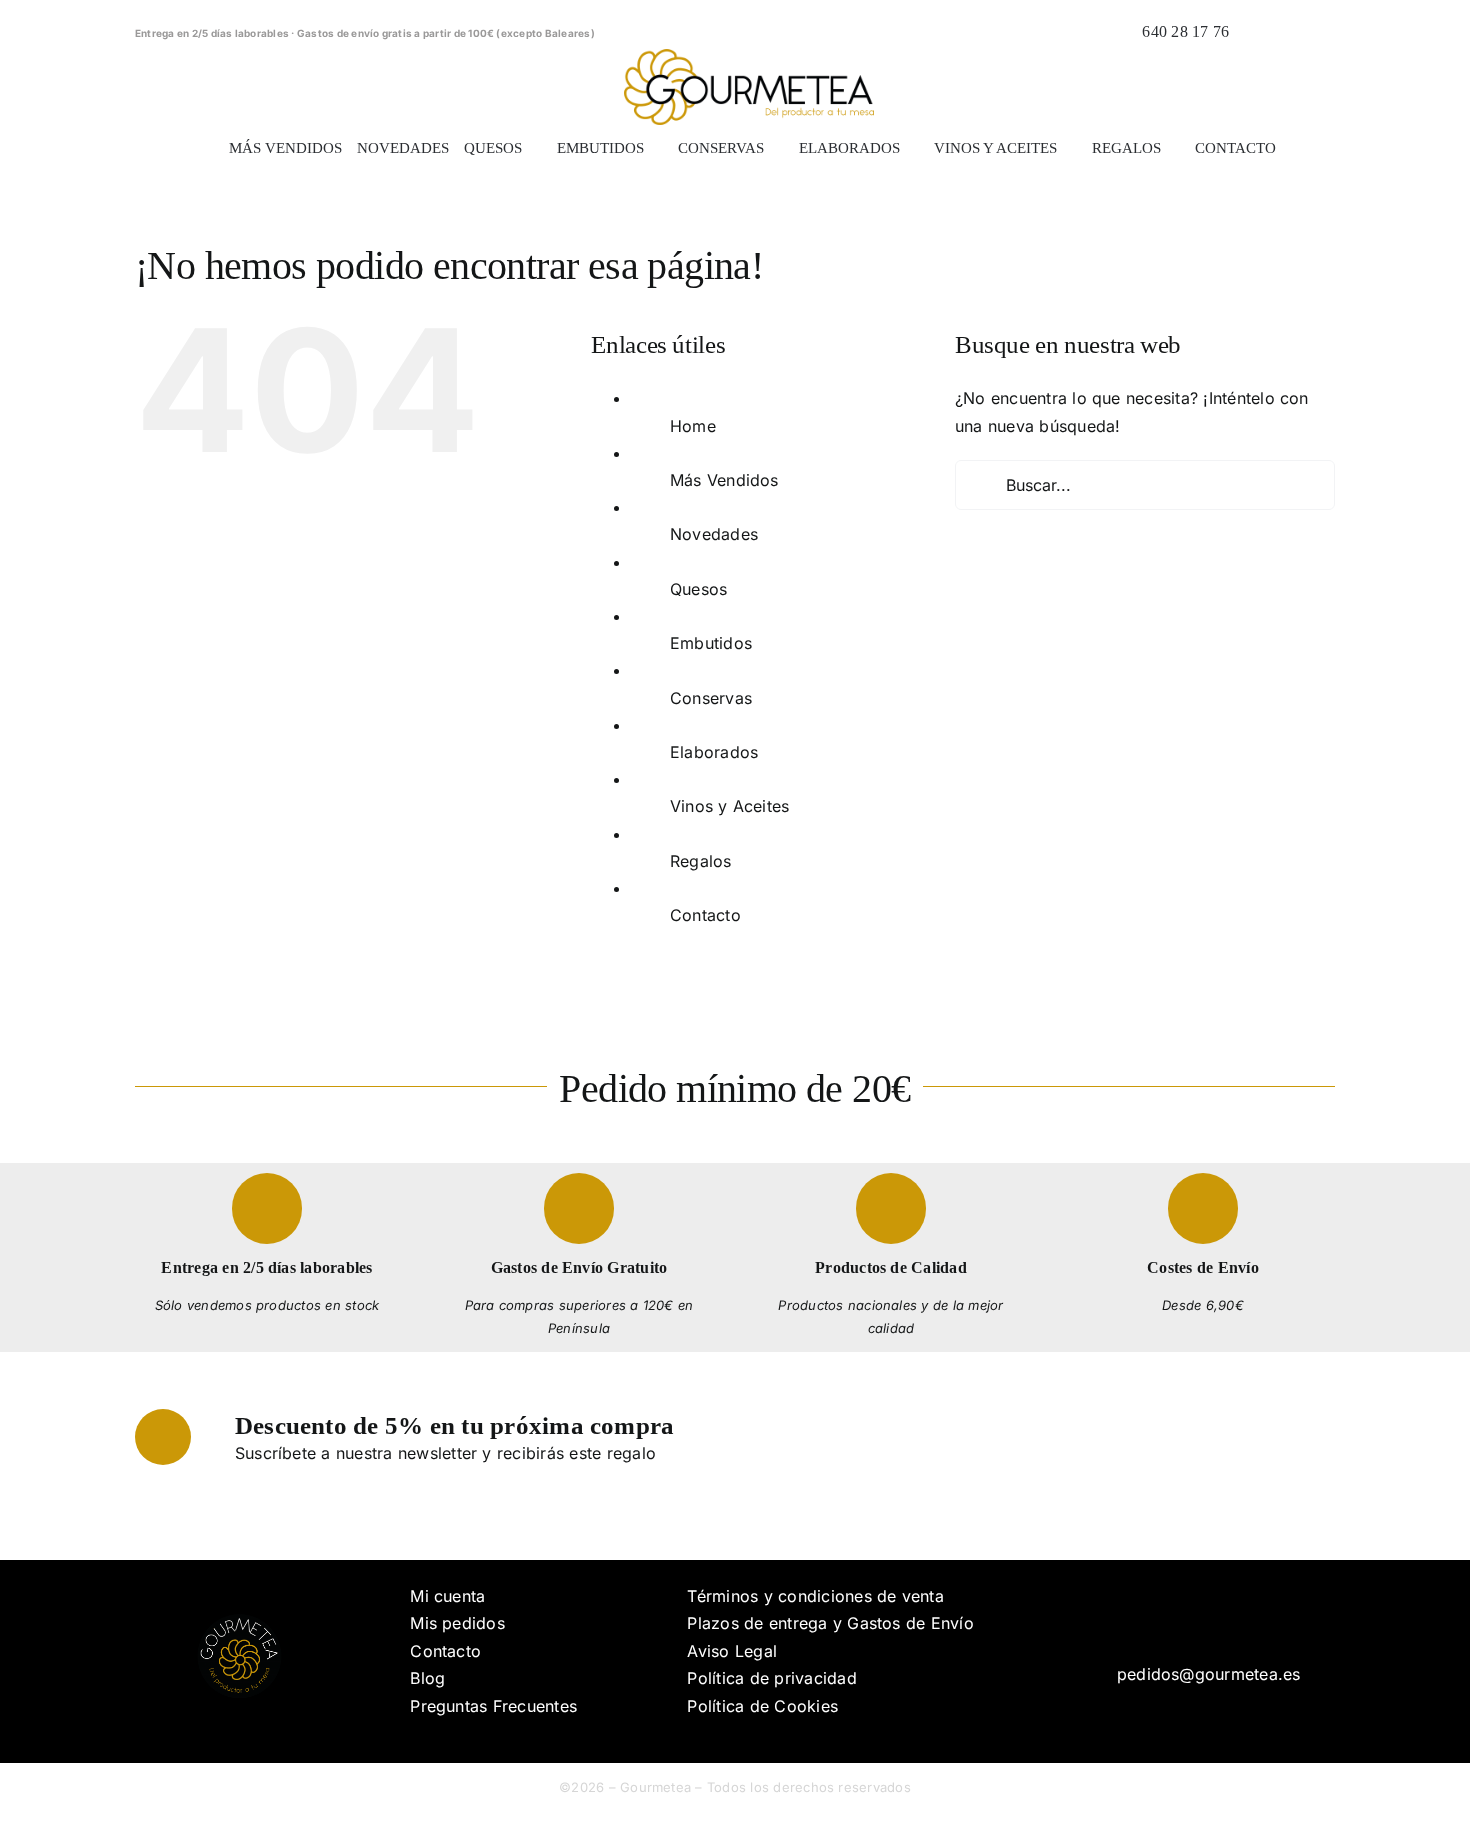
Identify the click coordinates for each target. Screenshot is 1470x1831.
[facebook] (1183, 1623)
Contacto (705, 915)
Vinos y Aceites (730, 806)
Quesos (698, 589)
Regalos (701, 861)
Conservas (711, 698)
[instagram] (1215, 1623)
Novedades (714, 534)
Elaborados (714, 752)
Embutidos (711, 643)
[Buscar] (1255, 32)
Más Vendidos (724, 480)
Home (693, 426)
